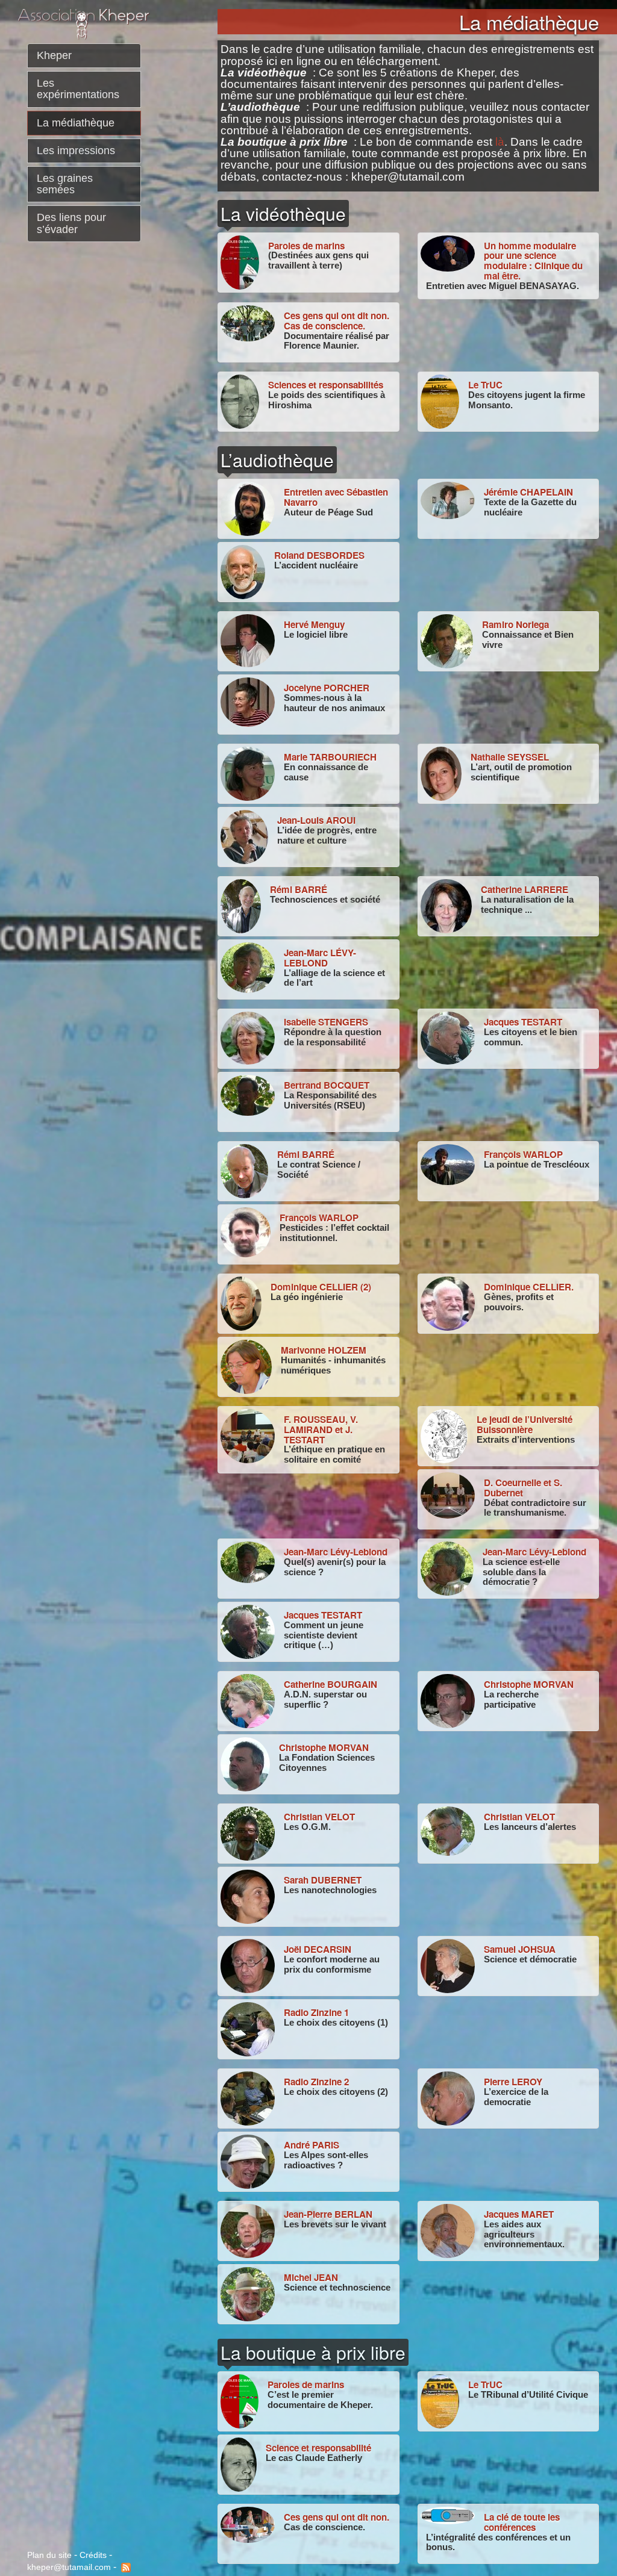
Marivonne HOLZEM (324, 1350)
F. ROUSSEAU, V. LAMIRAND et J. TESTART (321, 1429)
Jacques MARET (519, 2214)
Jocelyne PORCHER (327, 688)
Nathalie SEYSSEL (510, 757)
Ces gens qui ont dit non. (337, 2517)
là (500, 142)
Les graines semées (65, 184)
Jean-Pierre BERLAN (328, 2214)
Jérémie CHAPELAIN (528, 492)
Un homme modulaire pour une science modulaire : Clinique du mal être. (533, 261)
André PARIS (312, 2145)
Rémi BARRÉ (299, 889)
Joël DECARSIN (318, 1949)
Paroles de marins (306, 246)
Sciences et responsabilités (326, 385)
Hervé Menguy (314, 624)
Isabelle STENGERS (326, 1022)
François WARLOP (523, 1154)
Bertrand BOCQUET (327, 1085)
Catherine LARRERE (525, 889)
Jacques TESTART (523, 1022)
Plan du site (49, 2555)
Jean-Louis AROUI (316, 820)
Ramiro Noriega (515, 624)
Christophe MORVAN (529, 1684)
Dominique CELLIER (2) (321, 1287)
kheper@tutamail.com (69, 2567)
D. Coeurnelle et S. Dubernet (523, 1488)
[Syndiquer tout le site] (125, 2567)
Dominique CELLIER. (529, 1287)
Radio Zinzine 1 (316, 2012)
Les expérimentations (78, 89)
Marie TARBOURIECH (330, 757)
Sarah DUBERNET (323, 1880)
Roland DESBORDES (319, 555)
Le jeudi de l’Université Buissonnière (525, 1424)
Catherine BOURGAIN (330, 1684)
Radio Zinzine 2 (316, 2082)
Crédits (93, 2555)
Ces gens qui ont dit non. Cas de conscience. (337, 321)
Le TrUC (485, 385)
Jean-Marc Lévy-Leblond (336, 1552)
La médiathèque (76, 123)
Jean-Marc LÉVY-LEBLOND (320, 958)
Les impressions (76, 151)
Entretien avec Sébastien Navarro (336, 497)
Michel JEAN (311, 2277)
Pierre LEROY (513, 2082)
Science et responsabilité (318, 2448)
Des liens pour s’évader (71, 223)
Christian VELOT (319, 1817)
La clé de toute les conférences (522, 2522)
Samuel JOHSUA (520, 1949)
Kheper (54, 55)
